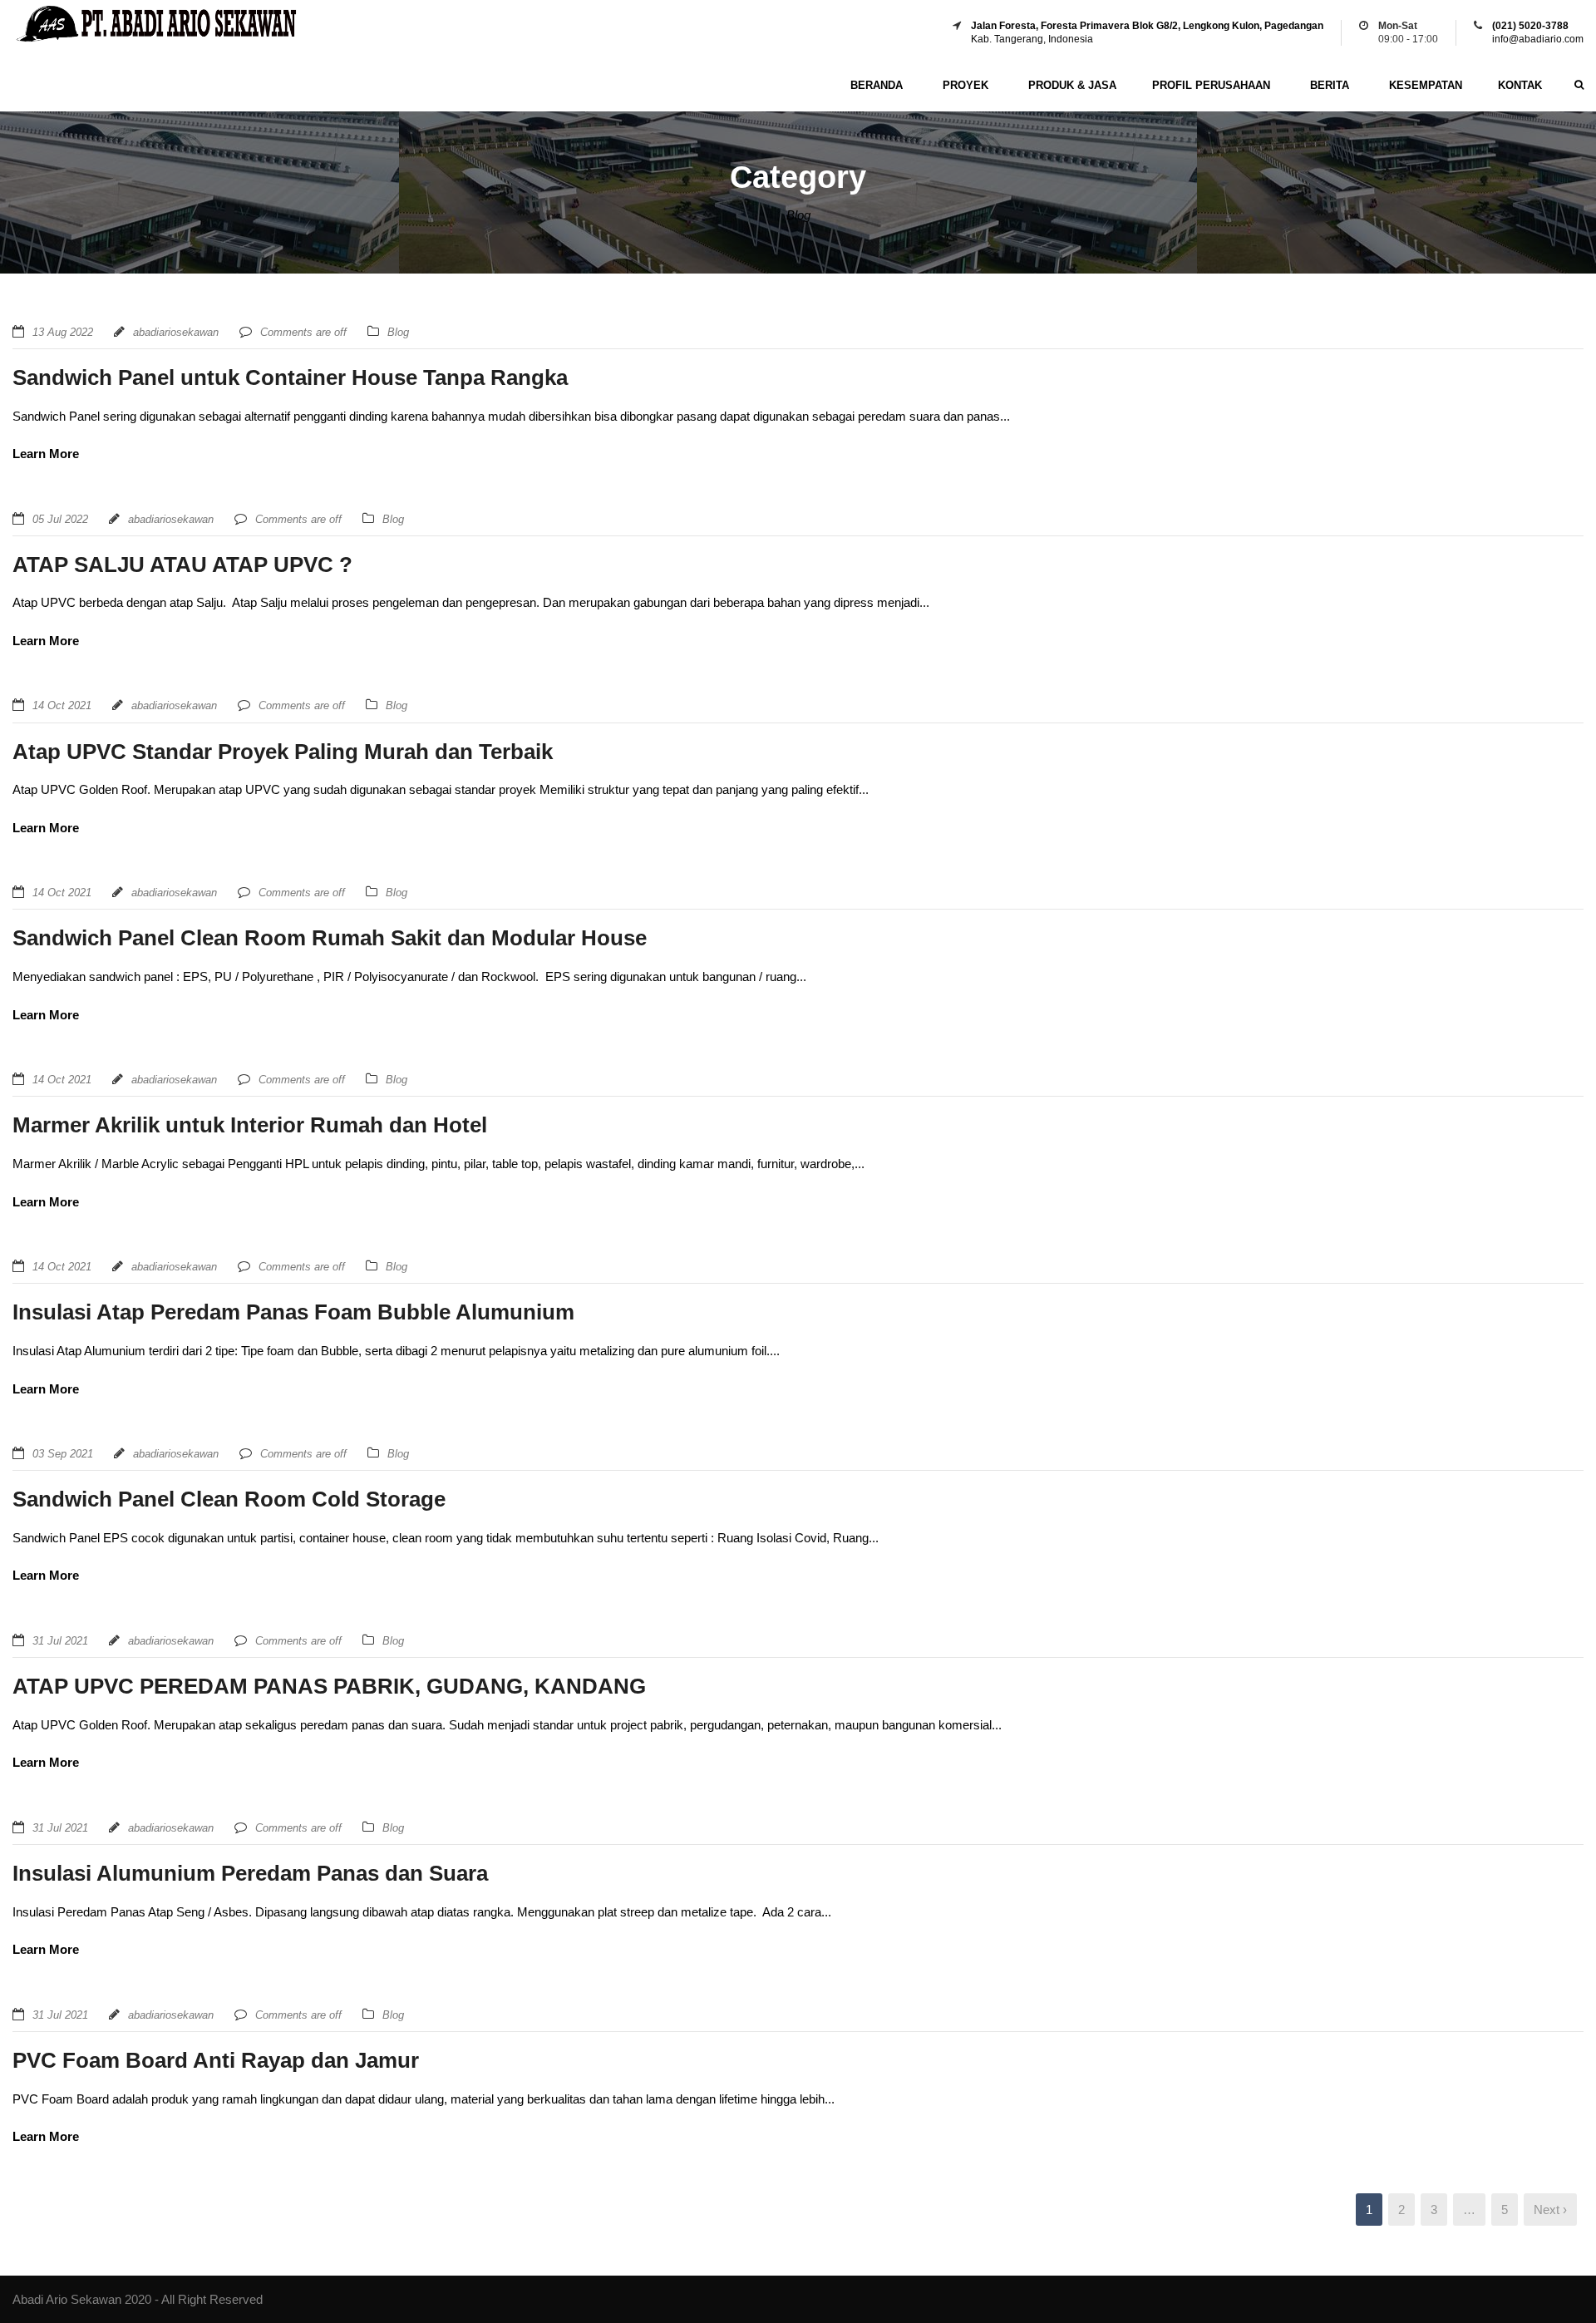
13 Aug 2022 (63, 332)
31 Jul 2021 (60, 1641)
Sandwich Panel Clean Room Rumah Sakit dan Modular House (330, 938)
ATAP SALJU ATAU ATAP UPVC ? (182, 565)
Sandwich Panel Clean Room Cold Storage (229, 1499)
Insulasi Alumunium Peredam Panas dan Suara (250, 1873)
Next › (1550, 2210)
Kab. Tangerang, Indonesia (1032, 39)
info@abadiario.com (1538, 39)
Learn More (46, 454)
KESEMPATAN (1426, 85)
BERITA (1330, 85)
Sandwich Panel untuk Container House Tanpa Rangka (290, 377)
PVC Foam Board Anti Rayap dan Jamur (216, 2060)
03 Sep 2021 (63, 1454)
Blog (398, 332)
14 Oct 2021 (62, 705)
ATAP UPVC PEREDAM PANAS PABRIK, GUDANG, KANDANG (329, 1686)
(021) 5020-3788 (1530, 26)
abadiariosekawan (176, 332)
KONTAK (1520, 85)
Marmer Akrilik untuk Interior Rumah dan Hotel (250, 1125)
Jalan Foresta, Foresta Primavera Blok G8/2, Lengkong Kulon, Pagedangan (1147, 26)
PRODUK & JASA (1072, 85)
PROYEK (965, 85)
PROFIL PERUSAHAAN (1211, 85)
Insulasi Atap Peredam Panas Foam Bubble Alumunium (293, 1312)
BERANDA (877, 85)
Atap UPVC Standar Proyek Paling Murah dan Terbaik (283, 752)
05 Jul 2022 (60, 519)
